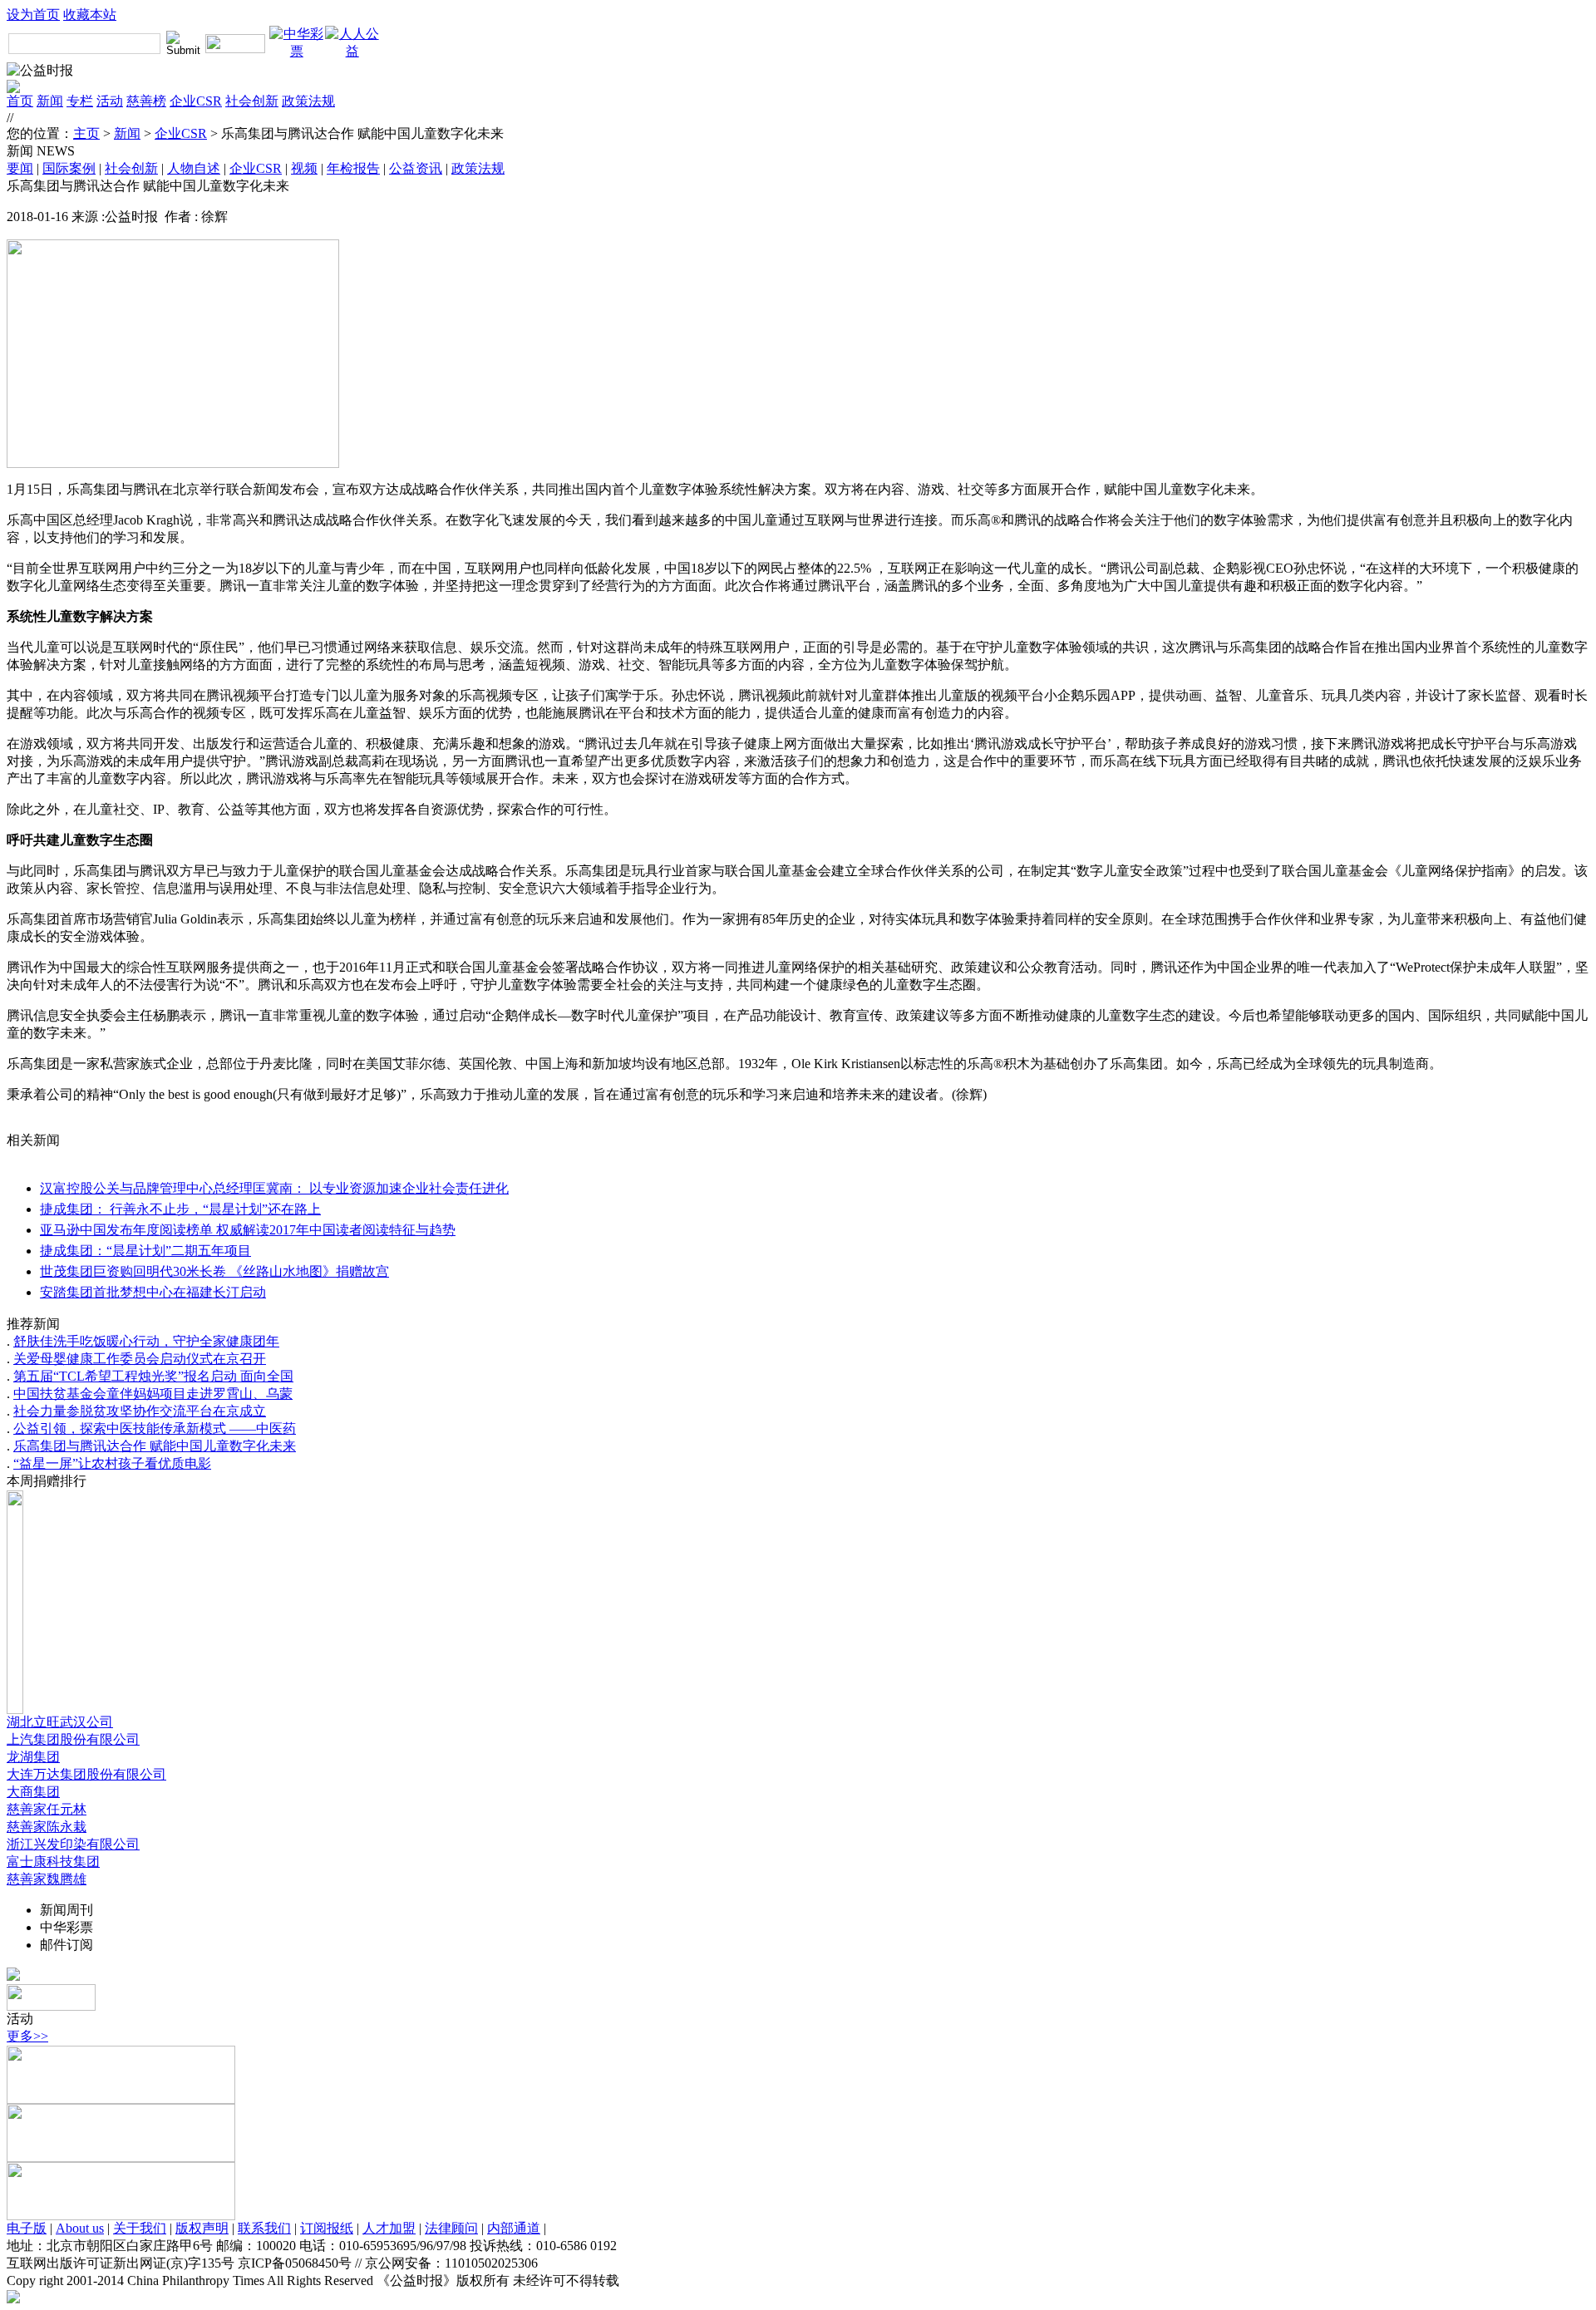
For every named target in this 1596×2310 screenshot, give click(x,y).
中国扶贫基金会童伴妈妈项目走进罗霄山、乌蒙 (153, 1394)
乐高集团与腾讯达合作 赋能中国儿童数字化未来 (155, 1446)
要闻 (20, 168)
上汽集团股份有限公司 (73, 1739)
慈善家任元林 (47, 1809)
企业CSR (196, 101)
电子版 (27, 2228)
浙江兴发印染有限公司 (73, 1844)
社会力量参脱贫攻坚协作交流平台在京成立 (140, 1411)
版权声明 (202, 2228)
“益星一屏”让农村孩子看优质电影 (112, 1463)
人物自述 (194, 168)
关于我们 (140, 2228)
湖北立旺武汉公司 (60, 1722)
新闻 (50, 101)
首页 (20, 101)
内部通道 (514, 2228)
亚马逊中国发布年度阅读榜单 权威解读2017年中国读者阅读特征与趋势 (248, 1230)
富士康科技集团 (53, 1862)
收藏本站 (90, 15)
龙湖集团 (33, 1757)
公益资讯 (416, 168)
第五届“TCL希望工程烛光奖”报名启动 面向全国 (153, 1376)
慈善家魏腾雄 (47, 1879)
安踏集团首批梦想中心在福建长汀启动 (153, 1292)
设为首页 (33, 15)
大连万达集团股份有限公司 (86, 1774)
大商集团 (33, 1792)
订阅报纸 (327, 2228)
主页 (86, 133)
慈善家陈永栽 (47, 1827)
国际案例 (69, 168)
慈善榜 (146, 101)
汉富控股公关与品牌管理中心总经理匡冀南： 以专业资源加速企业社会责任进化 (274, 1188)
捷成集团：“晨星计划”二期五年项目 (145, 1251)
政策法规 (308, 101)
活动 (110, 101)
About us (80, 2228)
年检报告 (353, 168)
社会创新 (252, 101)
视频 (304, 168)
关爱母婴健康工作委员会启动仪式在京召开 (140, 1359)
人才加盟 (389, 2228)
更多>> (27, 2036)
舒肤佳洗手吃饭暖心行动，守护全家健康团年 (146, 1341)
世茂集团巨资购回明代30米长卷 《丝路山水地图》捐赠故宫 (214, 1271)
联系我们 (264, 2228)
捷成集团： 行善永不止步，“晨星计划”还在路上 (180, 1209)
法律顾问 (451, 2228)
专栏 (80, 101)
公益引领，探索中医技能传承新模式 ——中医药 (155, 1428)
